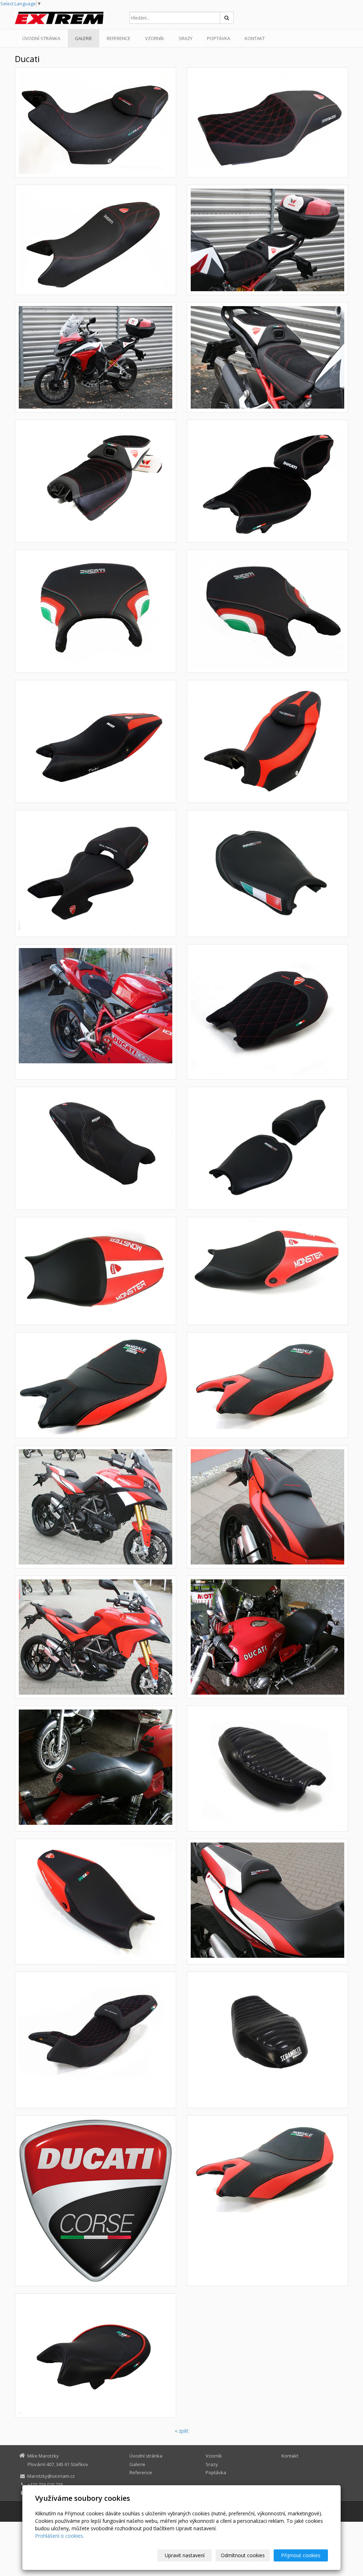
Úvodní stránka (41, 38)
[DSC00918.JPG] (267, 481)
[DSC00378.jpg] (96, 874)
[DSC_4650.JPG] (96, 240)
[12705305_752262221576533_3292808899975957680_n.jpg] (267, 2040)
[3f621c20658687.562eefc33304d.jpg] (96, 2201)
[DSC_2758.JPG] (267, 357)
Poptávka (219, 38)
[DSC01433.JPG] (267, 611)
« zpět (182, 2431)
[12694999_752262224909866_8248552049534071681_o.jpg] (267, 1769)
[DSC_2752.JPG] (96, 481)
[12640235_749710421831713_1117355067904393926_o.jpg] (96, 2040)
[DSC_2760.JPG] (96, 357)
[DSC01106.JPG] (96, 741)
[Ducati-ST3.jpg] (96, 1148)
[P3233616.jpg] (267, 1148)
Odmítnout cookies (243, 2555)
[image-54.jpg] (96, 1507)
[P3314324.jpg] (267, 874)
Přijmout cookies (301, 2555)
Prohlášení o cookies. (60, 2536)
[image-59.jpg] (267, 1637)
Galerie (83, 38)
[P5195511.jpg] (96, 1271)
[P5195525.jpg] (267, 1271)
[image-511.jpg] (96, 1637)
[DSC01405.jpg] (267, 1012)
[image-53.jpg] (267, 1507)
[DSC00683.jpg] (96, 1902)
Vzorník (155, 38)
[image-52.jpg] (267, 1902)
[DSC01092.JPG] (267, 741)
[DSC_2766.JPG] (267, 240)
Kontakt (255, 38)
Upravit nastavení (185, 2555)
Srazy (186, 38)
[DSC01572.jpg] (96, 1012)
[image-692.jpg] (96, 1385)
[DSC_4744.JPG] (96, 123)
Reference (119, 38)
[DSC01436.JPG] (96, 611)
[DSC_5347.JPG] (267, 123)
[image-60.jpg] (96, 1769)
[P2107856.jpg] (267, 1385)
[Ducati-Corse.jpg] (96, 2356)
